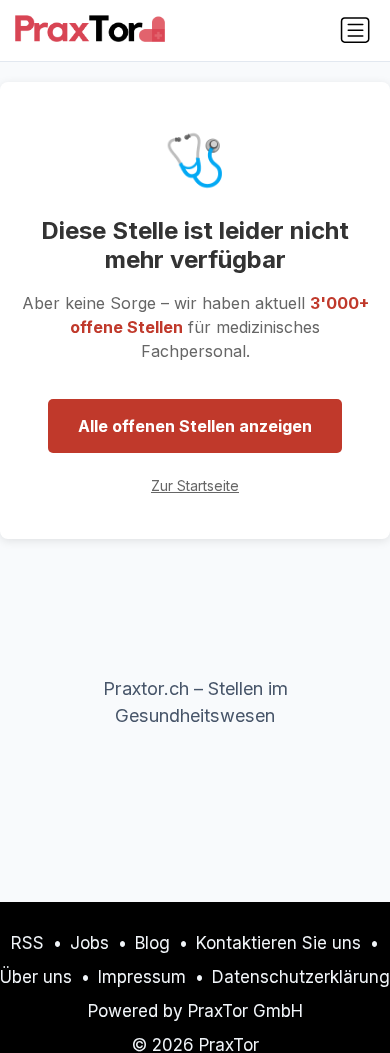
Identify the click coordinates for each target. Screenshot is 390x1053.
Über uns (36, 977)
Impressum (142, 977)
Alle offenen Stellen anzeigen (195, 426)
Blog (152, 943)
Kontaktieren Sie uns (278, 943)
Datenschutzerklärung (301, 977)
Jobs (89, 943)
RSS (27, 943)
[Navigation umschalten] (355, 30)
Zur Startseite (195, 485)
